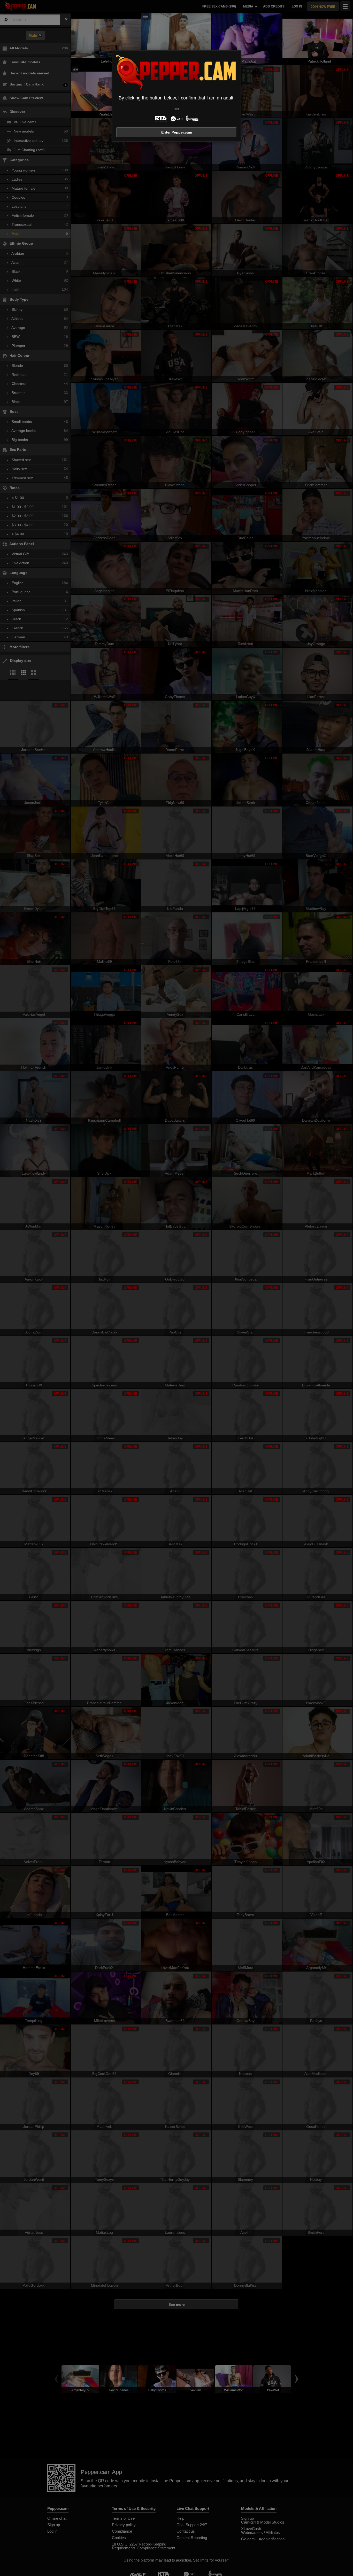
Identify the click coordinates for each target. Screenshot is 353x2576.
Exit (177, 109)
